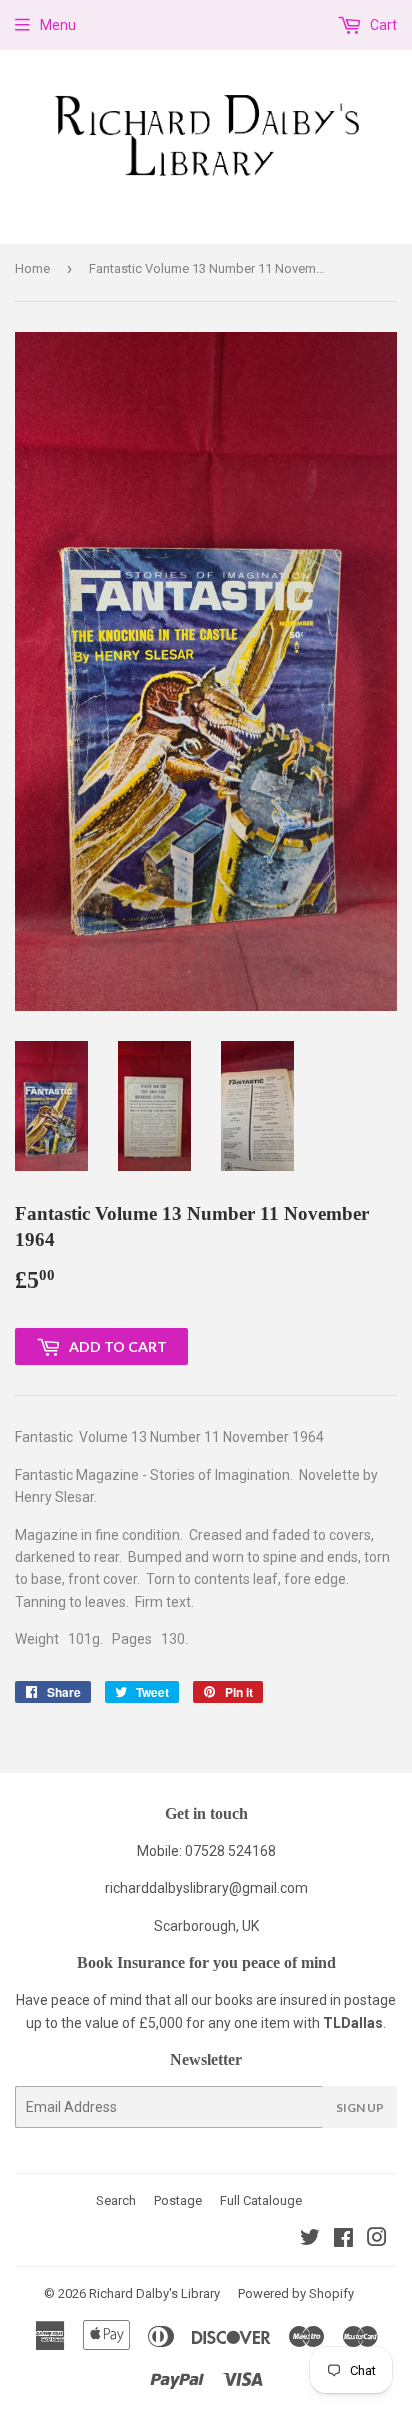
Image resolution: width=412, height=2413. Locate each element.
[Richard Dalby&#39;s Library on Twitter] (310, 2240)
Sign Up (360, 2107)
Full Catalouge (261, 2200)
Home (32, 268)
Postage (178, 2200)
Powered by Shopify (296, 2293)
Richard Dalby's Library (154, 2293)
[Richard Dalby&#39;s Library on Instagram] (377, 2240)
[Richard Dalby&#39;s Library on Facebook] (343, 2240)
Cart (382, 25)
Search (116, 2200)
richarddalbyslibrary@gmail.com (206, 1888)
